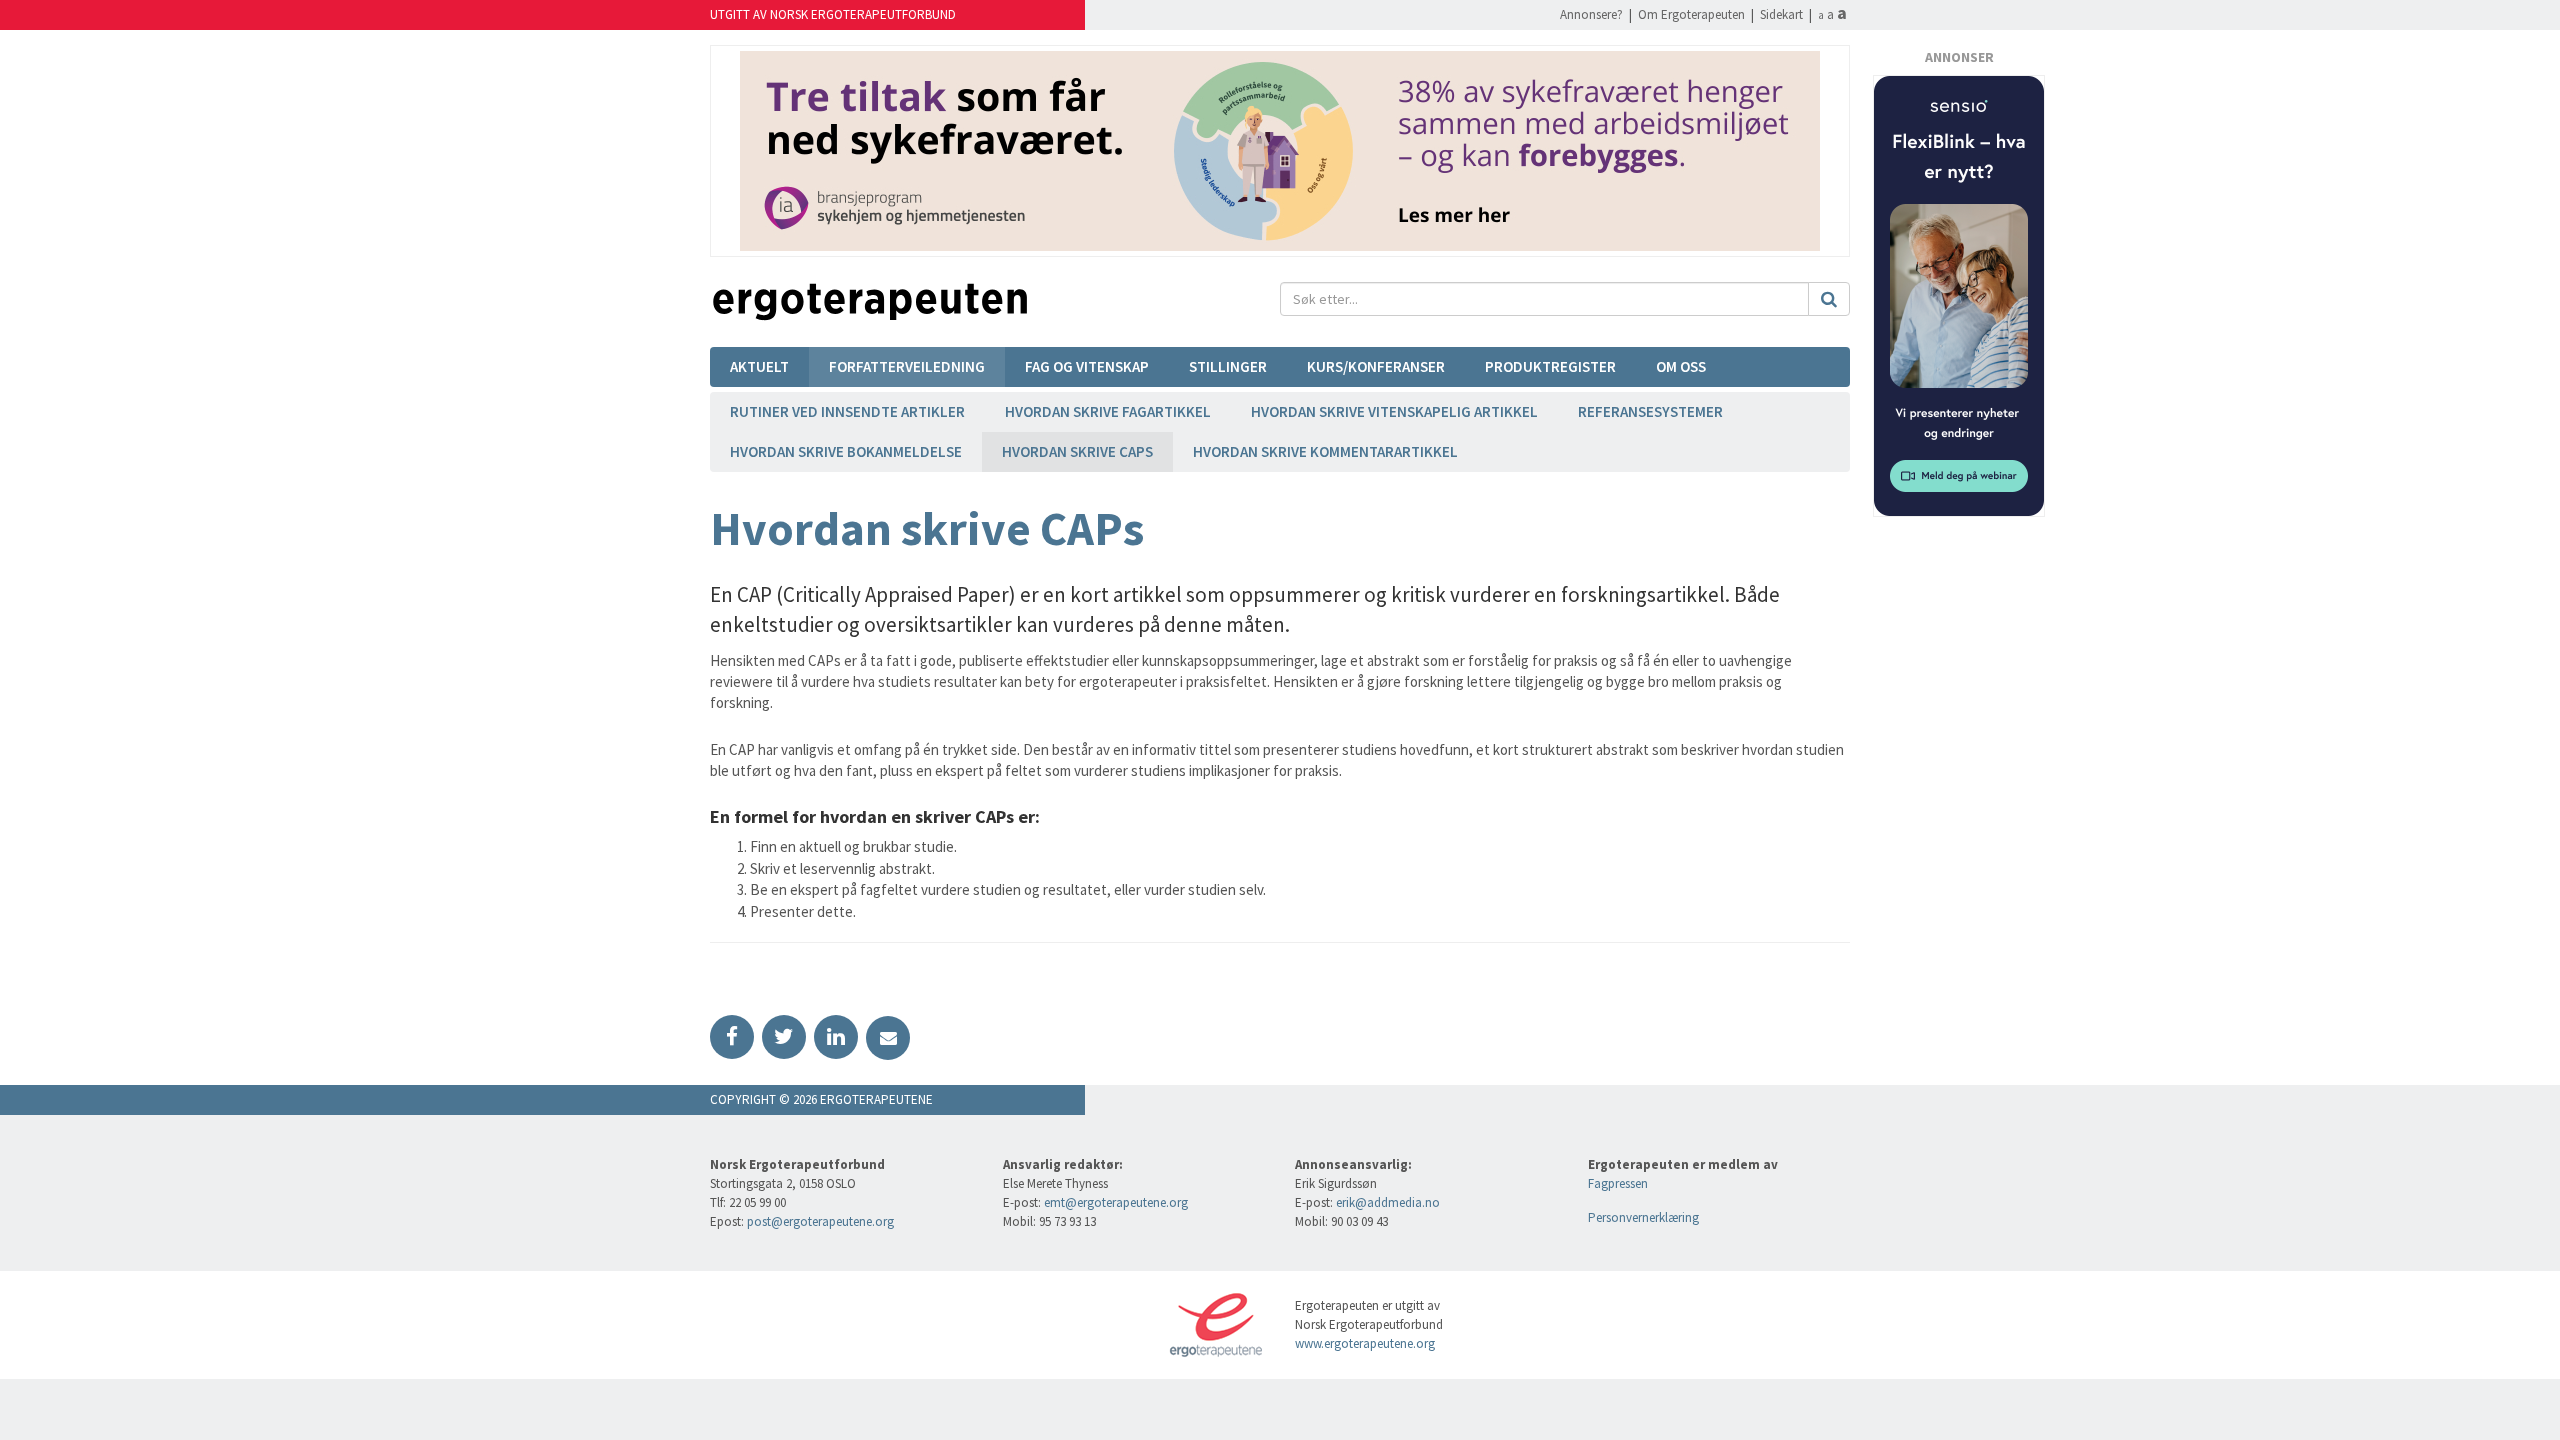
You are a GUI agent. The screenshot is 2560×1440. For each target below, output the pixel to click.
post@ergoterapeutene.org (820, 1221)
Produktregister (1550, 366)
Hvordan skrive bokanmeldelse (846, 451)
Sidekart (1781, 14)
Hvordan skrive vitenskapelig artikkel (1394, 411)
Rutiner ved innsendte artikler (847, 411)
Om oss (1681, 366)
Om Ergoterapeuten (1691, 14)
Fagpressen (1618, 1183)
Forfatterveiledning (907, 366)
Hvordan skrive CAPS (1077, 451)
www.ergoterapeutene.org (1365, 1343)
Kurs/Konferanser (1376, 366)
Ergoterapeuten (870, 302)
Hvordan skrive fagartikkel (1108, 411)
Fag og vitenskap (1087, 366)
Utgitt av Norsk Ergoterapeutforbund (833, 14)
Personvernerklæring (1643, 1217)
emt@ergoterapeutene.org (1116, 1202)
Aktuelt (759, 366)
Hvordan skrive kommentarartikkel (1325, 451)
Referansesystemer (1650, 411)
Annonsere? (1591, 14)
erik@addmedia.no (1388, 1202)
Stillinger (1228, 366)
